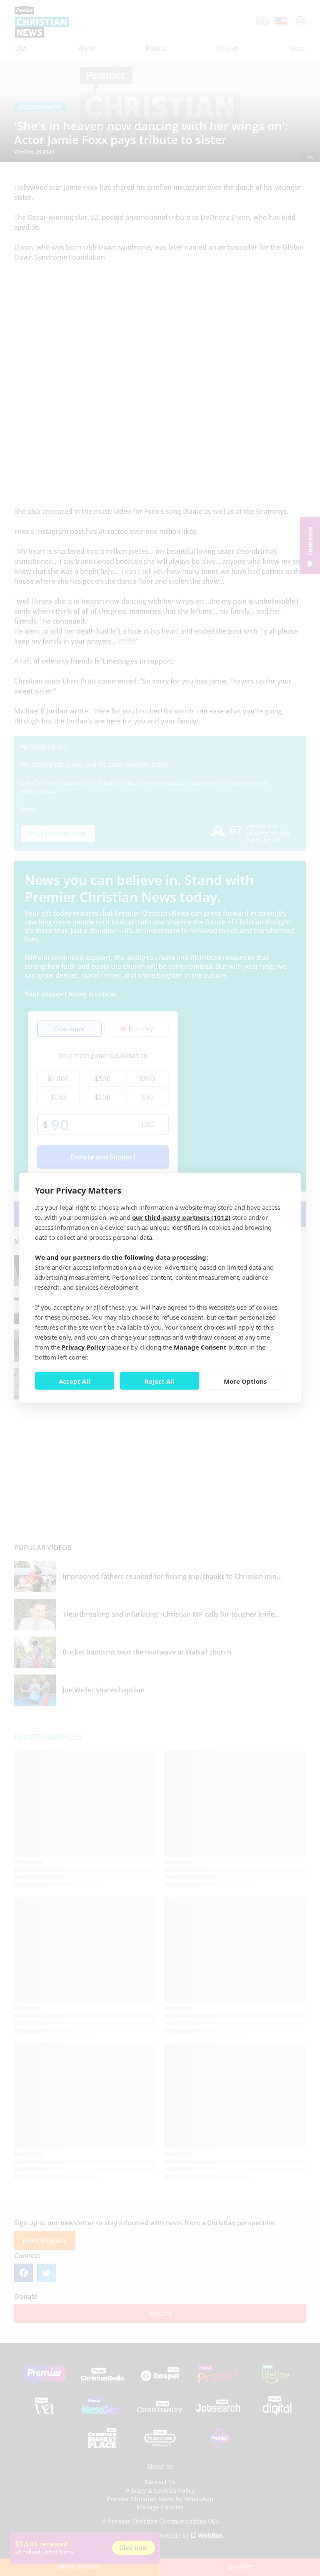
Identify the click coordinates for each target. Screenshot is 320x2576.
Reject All (160, 1381)
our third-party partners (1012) (181, 1217)
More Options (245, 1381)
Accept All (75, 1381)
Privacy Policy (84, 1347)
